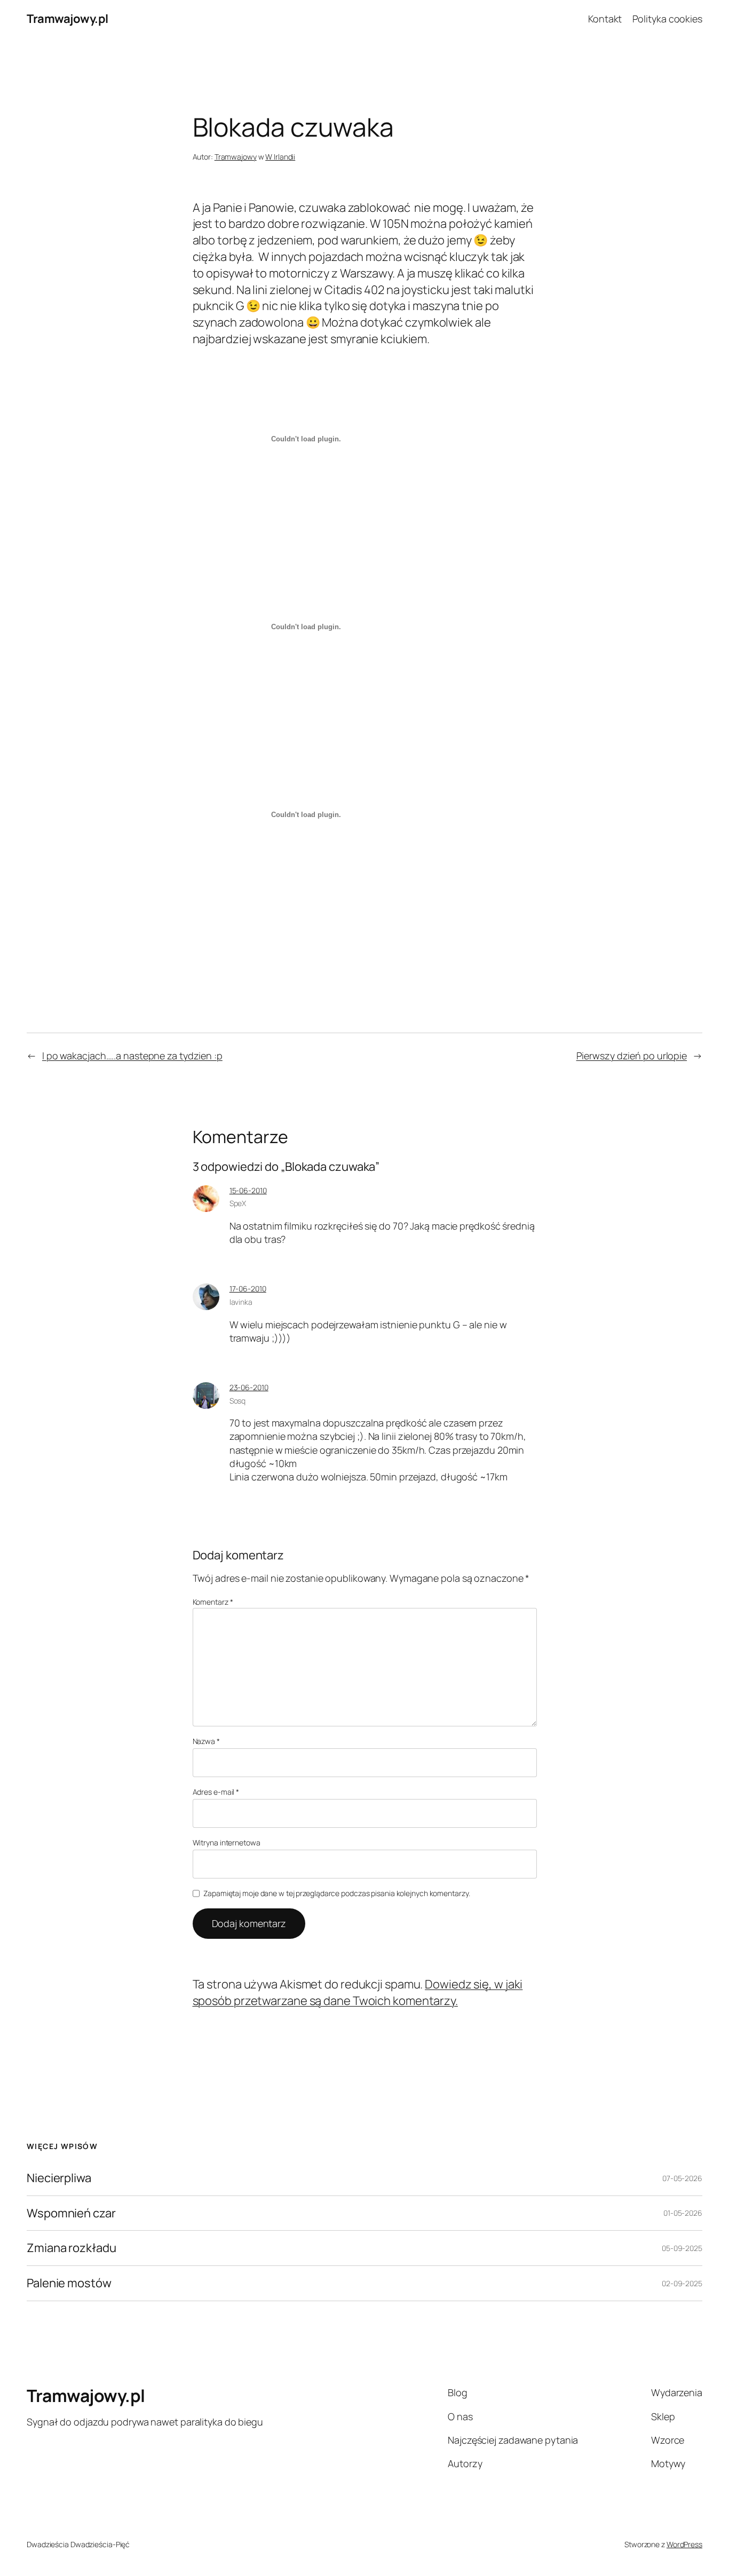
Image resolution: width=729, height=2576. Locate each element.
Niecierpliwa (59, 2178)
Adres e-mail (216, 1792)
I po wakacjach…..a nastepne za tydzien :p (132, 1056)
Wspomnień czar (71, 2213)
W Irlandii (280, 157)
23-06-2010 (249, 1387)
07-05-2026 (682, 2178)
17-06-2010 (248, 1289)
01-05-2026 (683, 2213)
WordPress (684, 2544)
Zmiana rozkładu (72, 2248)
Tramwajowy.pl (68, 19)
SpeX (238, 1203)
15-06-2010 (248, 1190)
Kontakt (605, 19)
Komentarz (213, 1602)
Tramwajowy (236, 157)
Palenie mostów (69, 2283)
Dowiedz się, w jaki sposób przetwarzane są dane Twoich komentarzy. (358, 1992)
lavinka (241, 1302)
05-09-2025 (682, 2248)
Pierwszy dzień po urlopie (632, 1056)
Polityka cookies (667, 19)
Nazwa (206, 1741)
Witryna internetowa (227, 1842)
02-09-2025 (682, 2283)
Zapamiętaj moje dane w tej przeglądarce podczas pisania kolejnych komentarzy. (336, 1893)
